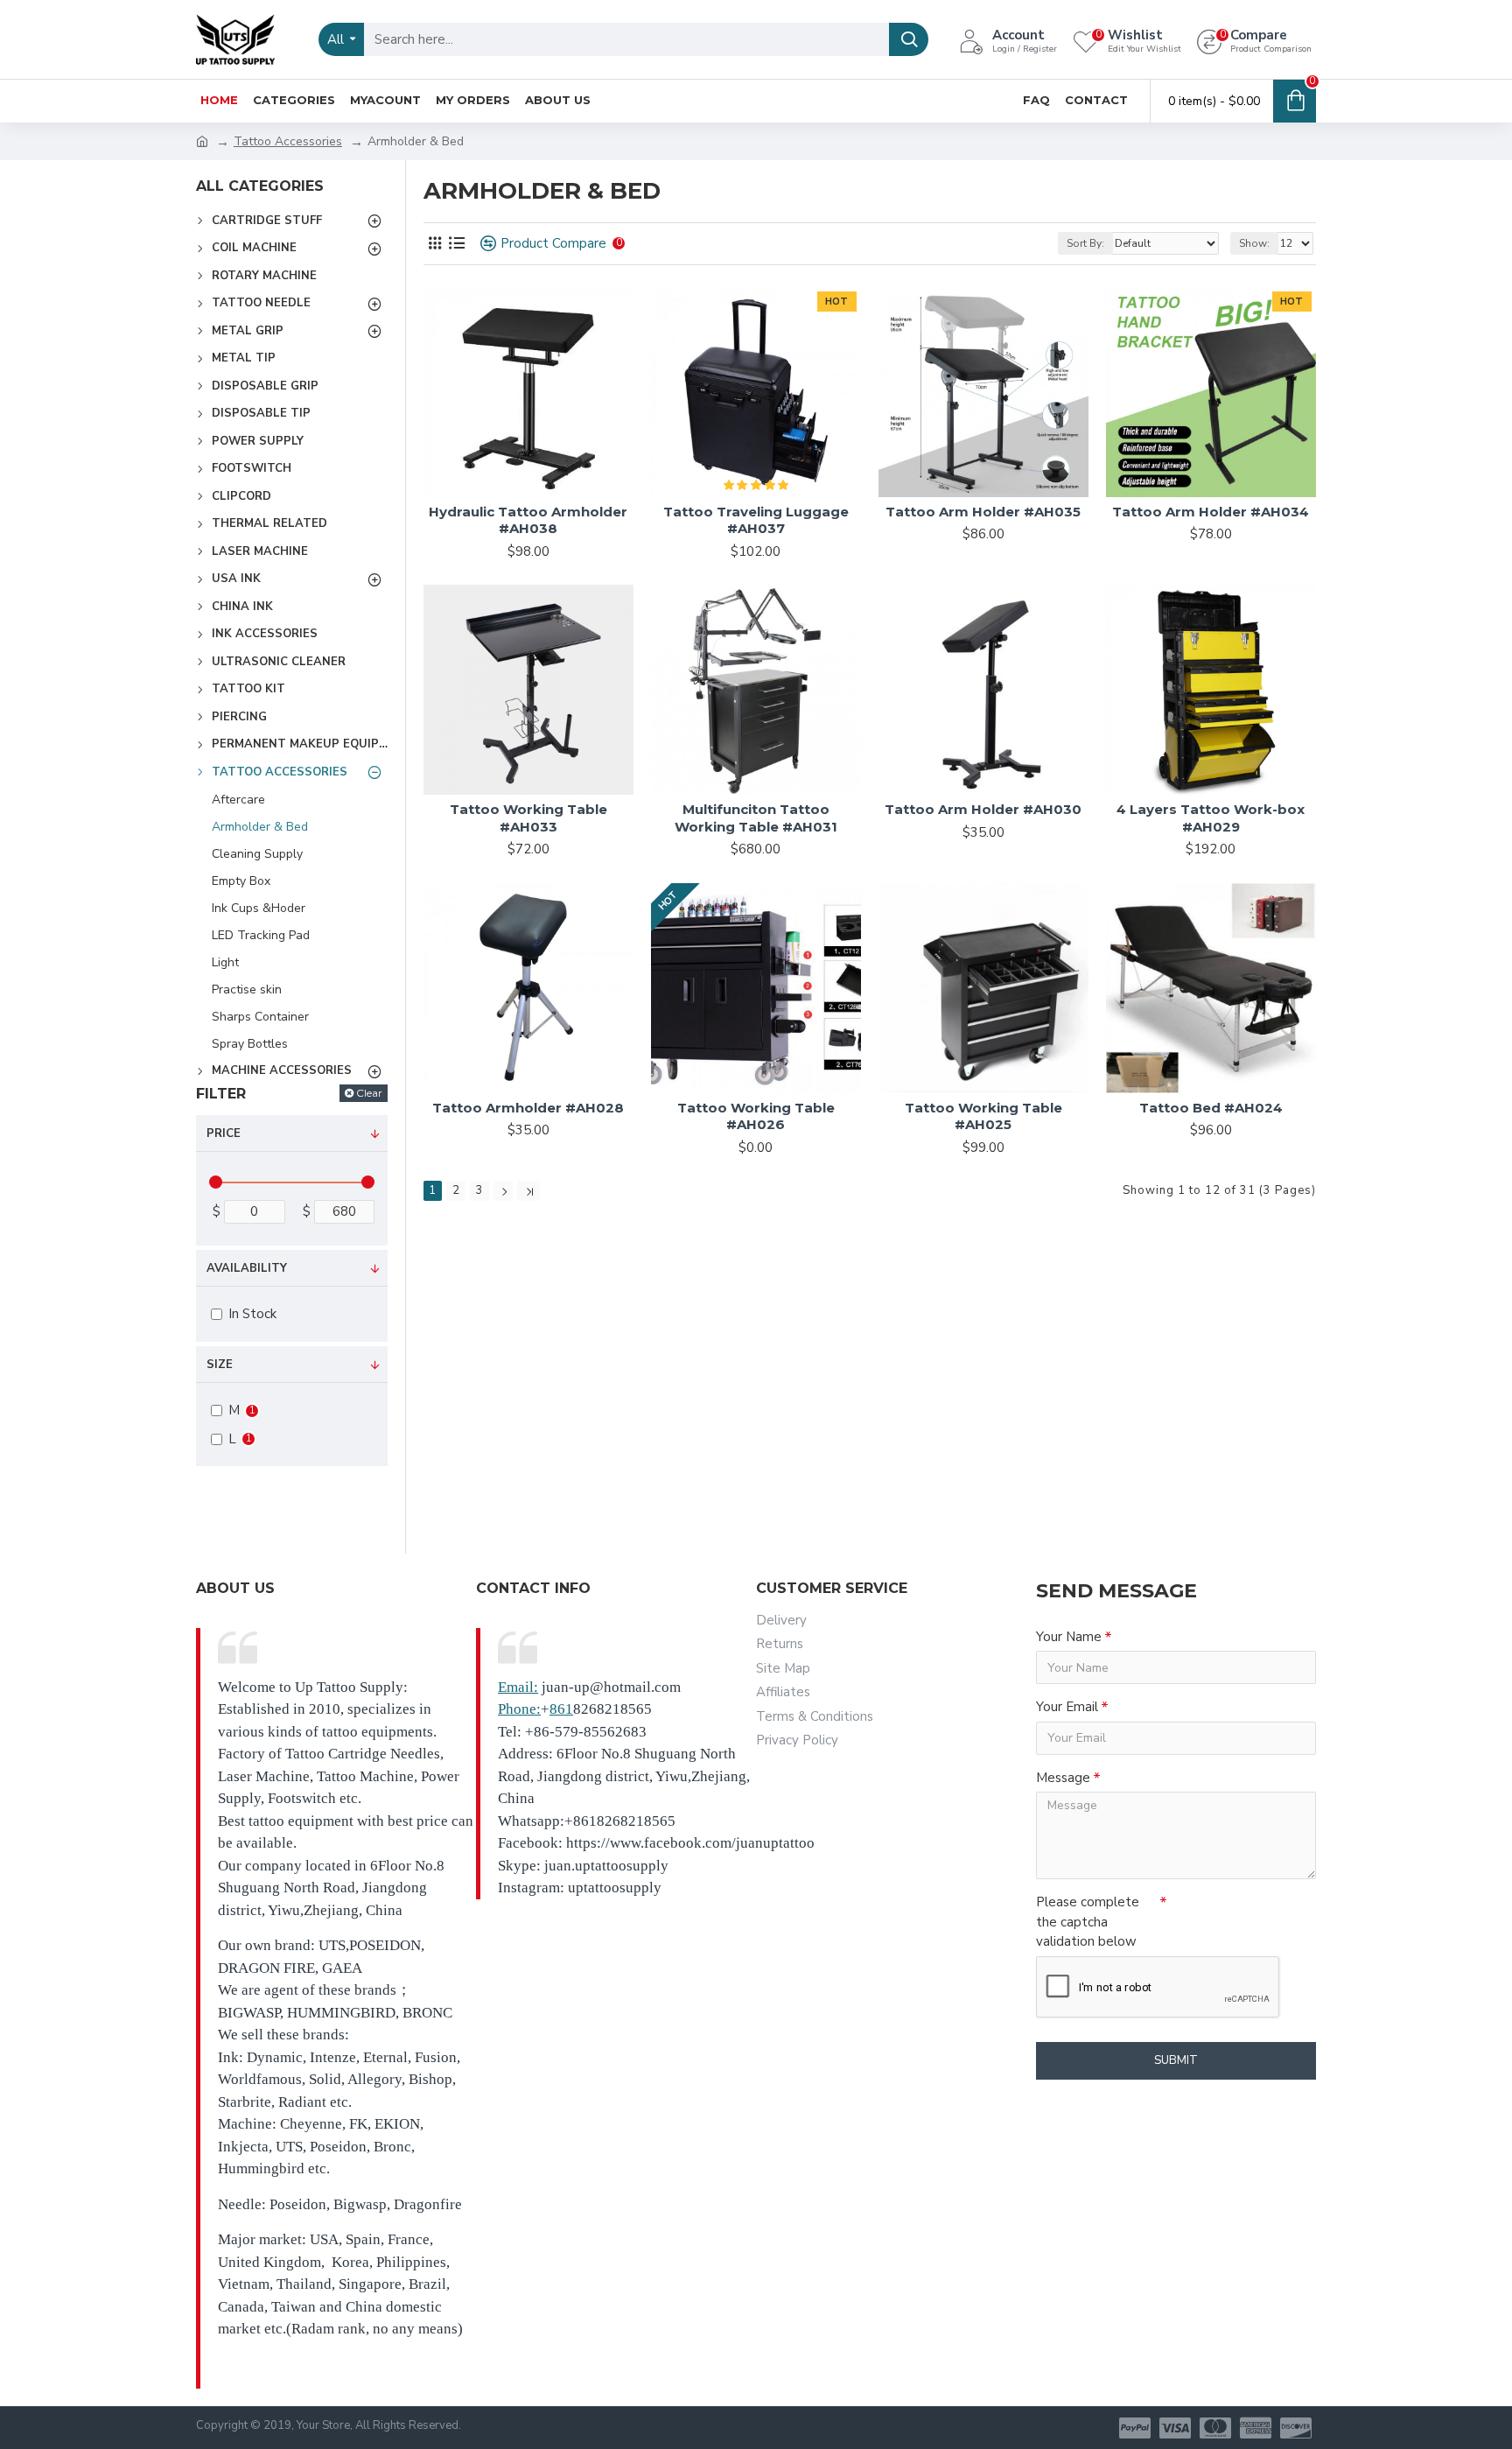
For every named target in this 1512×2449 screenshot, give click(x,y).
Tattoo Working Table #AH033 (528, 818)
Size (220, 1365)
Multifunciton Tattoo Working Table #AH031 (756, 818)
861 (561, 1709)
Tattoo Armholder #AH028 (528, 1108)
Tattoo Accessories (288, 141)
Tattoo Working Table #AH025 (983, 1116)
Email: (518, 1687)
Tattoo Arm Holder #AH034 (1211, 512)
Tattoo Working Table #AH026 (756, 1116)
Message (1063, 1778)
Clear (369, 1093)
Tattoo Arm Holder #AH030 (983, 809)
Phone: (519, 1709)
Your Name (1069, 1637)
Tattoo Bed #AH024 (1211, 1108)
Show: (1254, 243)
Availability (247, 1268)
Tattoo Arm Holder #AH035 (983, 512)
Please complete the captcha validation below (1088, 1922)
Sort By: (1085, 243)
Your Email (1067, 1707)
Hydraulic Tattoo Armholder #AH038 (528, 520)
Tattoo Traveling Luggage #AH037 (756, 520)
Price (224, 1133)
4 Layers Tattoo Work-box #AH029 (1211, 818)
